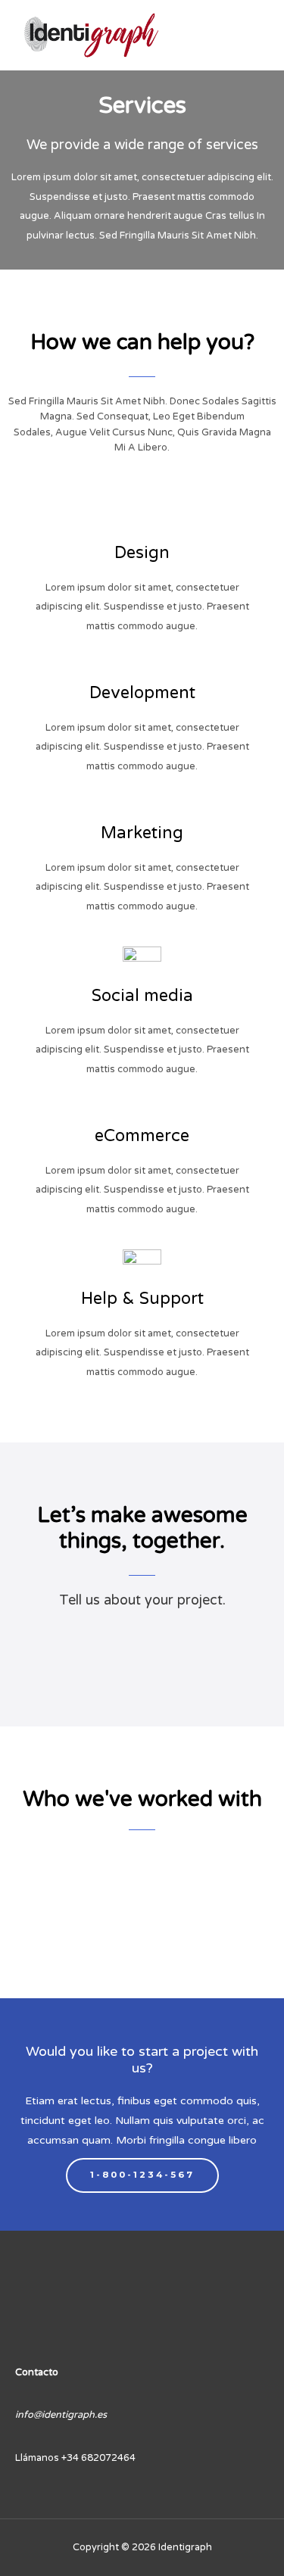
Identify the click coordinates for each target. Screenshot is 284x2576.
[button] (22, 1908)
